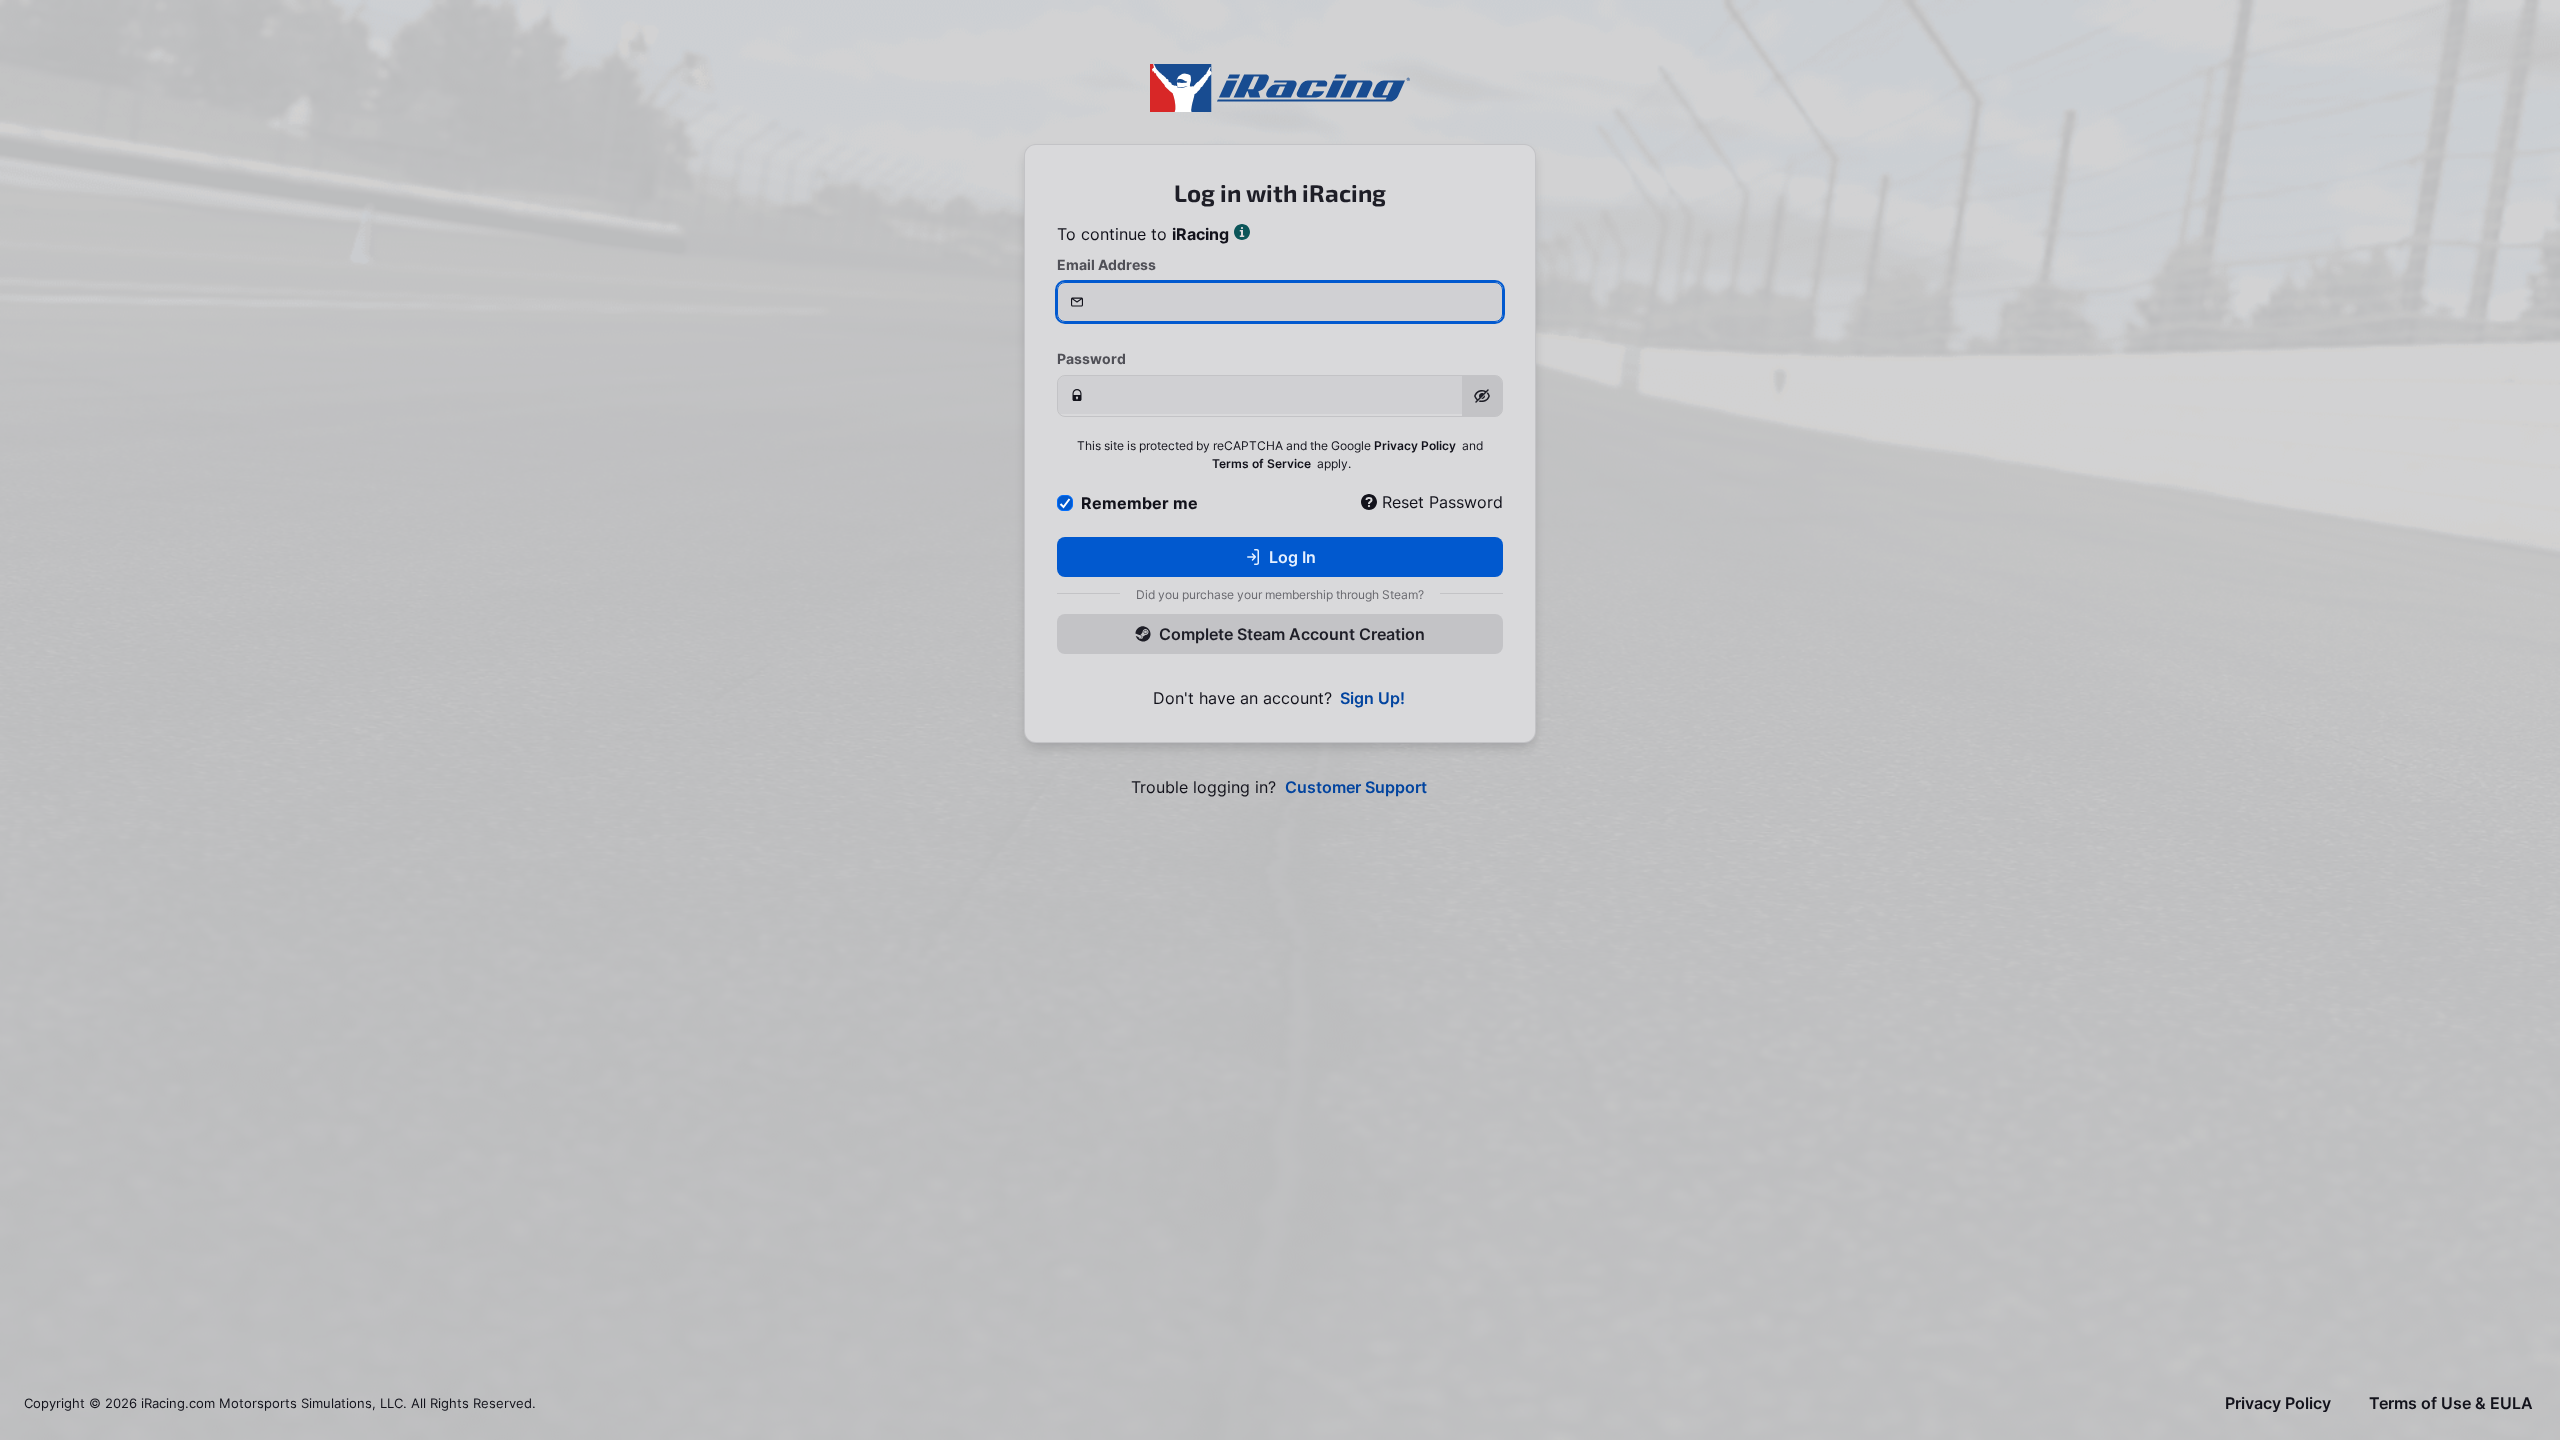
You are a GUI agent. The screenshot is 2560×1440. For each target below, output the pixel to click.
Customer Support (1356, 787)
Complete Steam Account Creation (1292, 634)
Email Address (1106, 264)
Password (1091, 358)
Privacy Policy (1415, 445)
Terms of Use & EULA (2451, 1403)
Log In (1292, 557)
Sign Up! (1372, 698)
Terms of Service (1261, 463)
